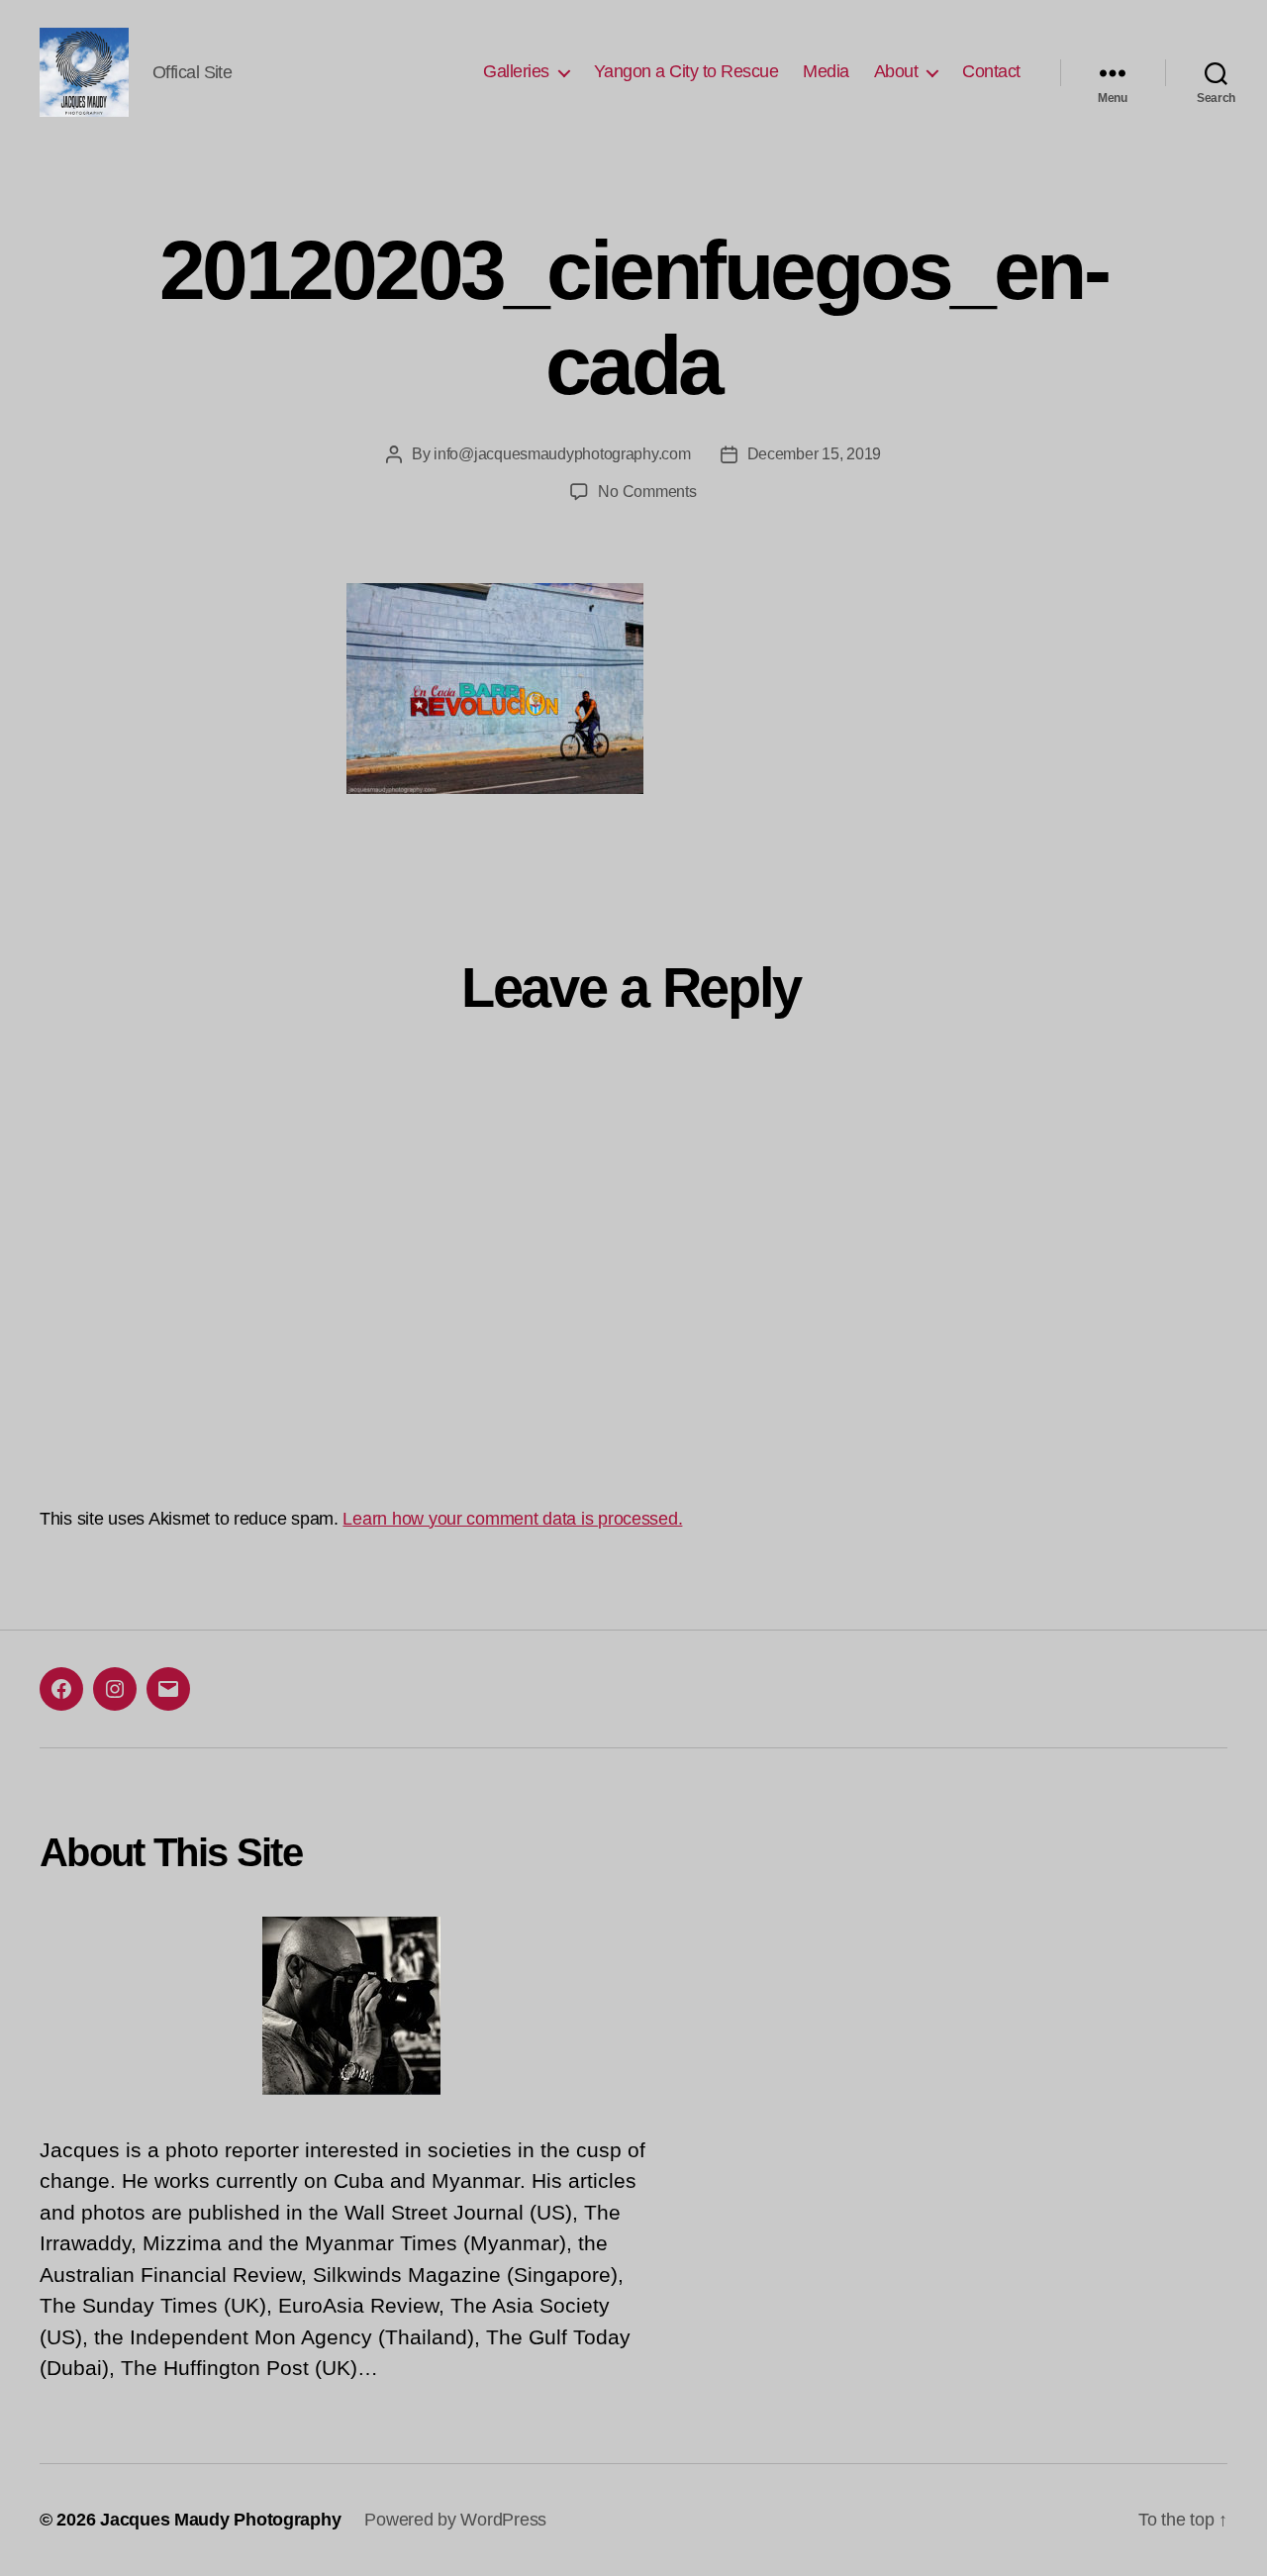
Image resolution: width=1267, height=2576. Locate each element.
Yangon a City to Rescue (686, 71)
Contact (991, 71)
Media (826, 71)
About (896, 71)
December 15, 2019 (814, 454)
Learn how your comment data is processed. (512, 1519)
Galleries (516, 71)
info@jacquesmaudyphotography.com (562, 454)
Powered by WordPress (455, 2520)
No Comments (647, 492)
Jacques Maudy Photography (220, 2520)
